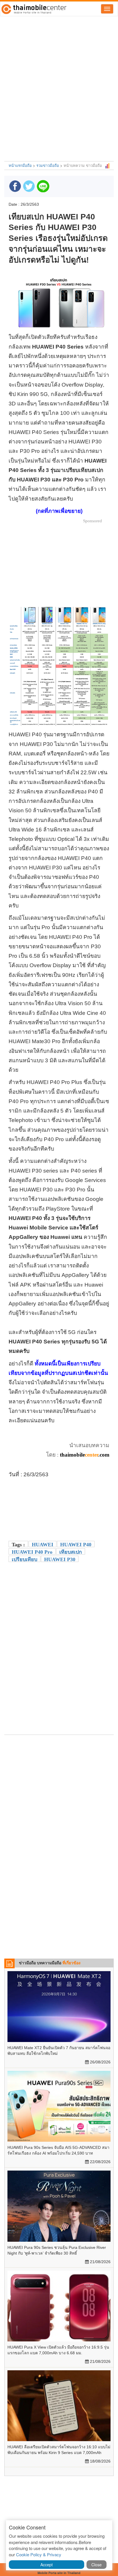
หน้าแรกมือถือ (20, 165)
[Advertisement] (59, 78)
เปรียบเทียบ (24, 1559)
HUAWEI (43, 1545)
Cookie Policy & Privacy (39, 2554)
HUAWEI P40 (76, 1545)
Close (97, 2565)
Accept (47, 2565)
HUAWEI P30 (60, 1559)
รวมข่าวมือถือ (48, 165)
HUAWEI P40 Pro (32, 1552)
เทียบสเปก (71, 1552)
